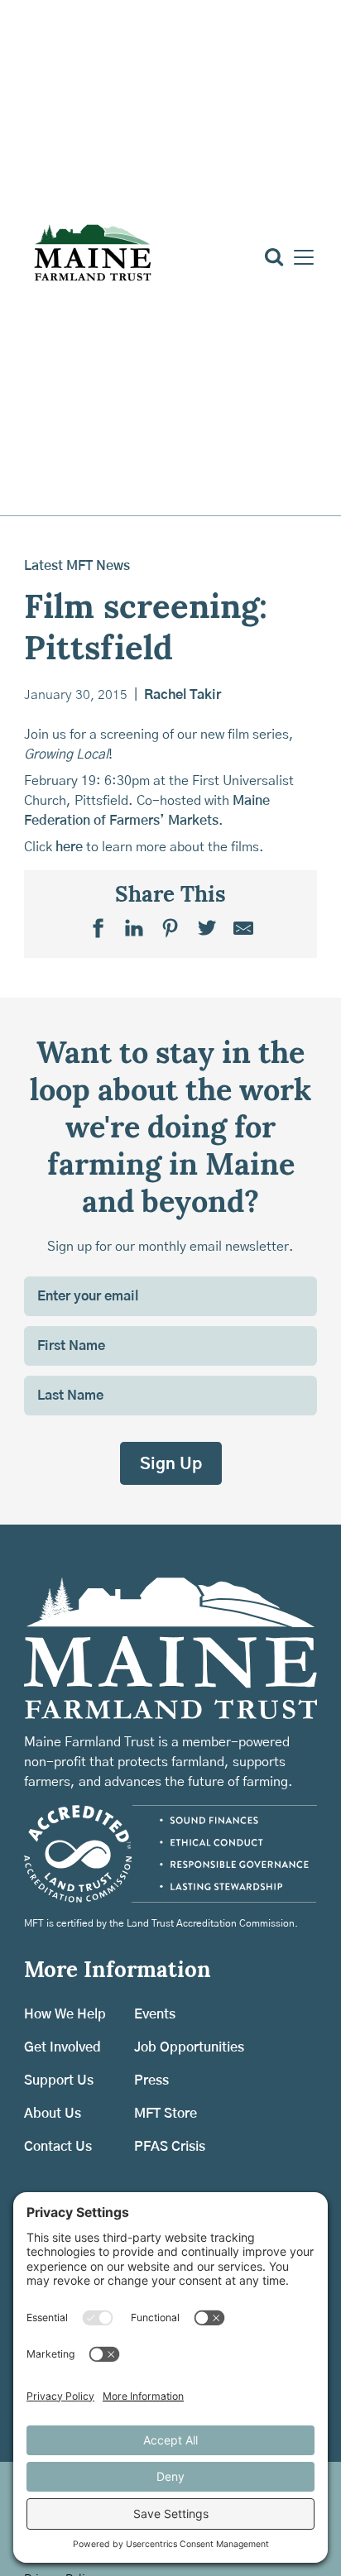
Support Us (59, 2080)
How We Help (65, 2014)
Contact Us (58, 2147)
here (69, 847)
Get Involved (62, 2047)
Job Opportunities (189, 2047)
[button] (300, 257)
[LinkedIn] (134, 927)
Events (155, 2014)
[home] (92, 257)
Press (151, 2080)
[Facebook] (98, 927)
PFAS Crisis (170, 2147)
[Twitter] (207, 927)
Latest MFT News (77, 566)
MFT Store (166, 2114)
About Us (53, 2114)
